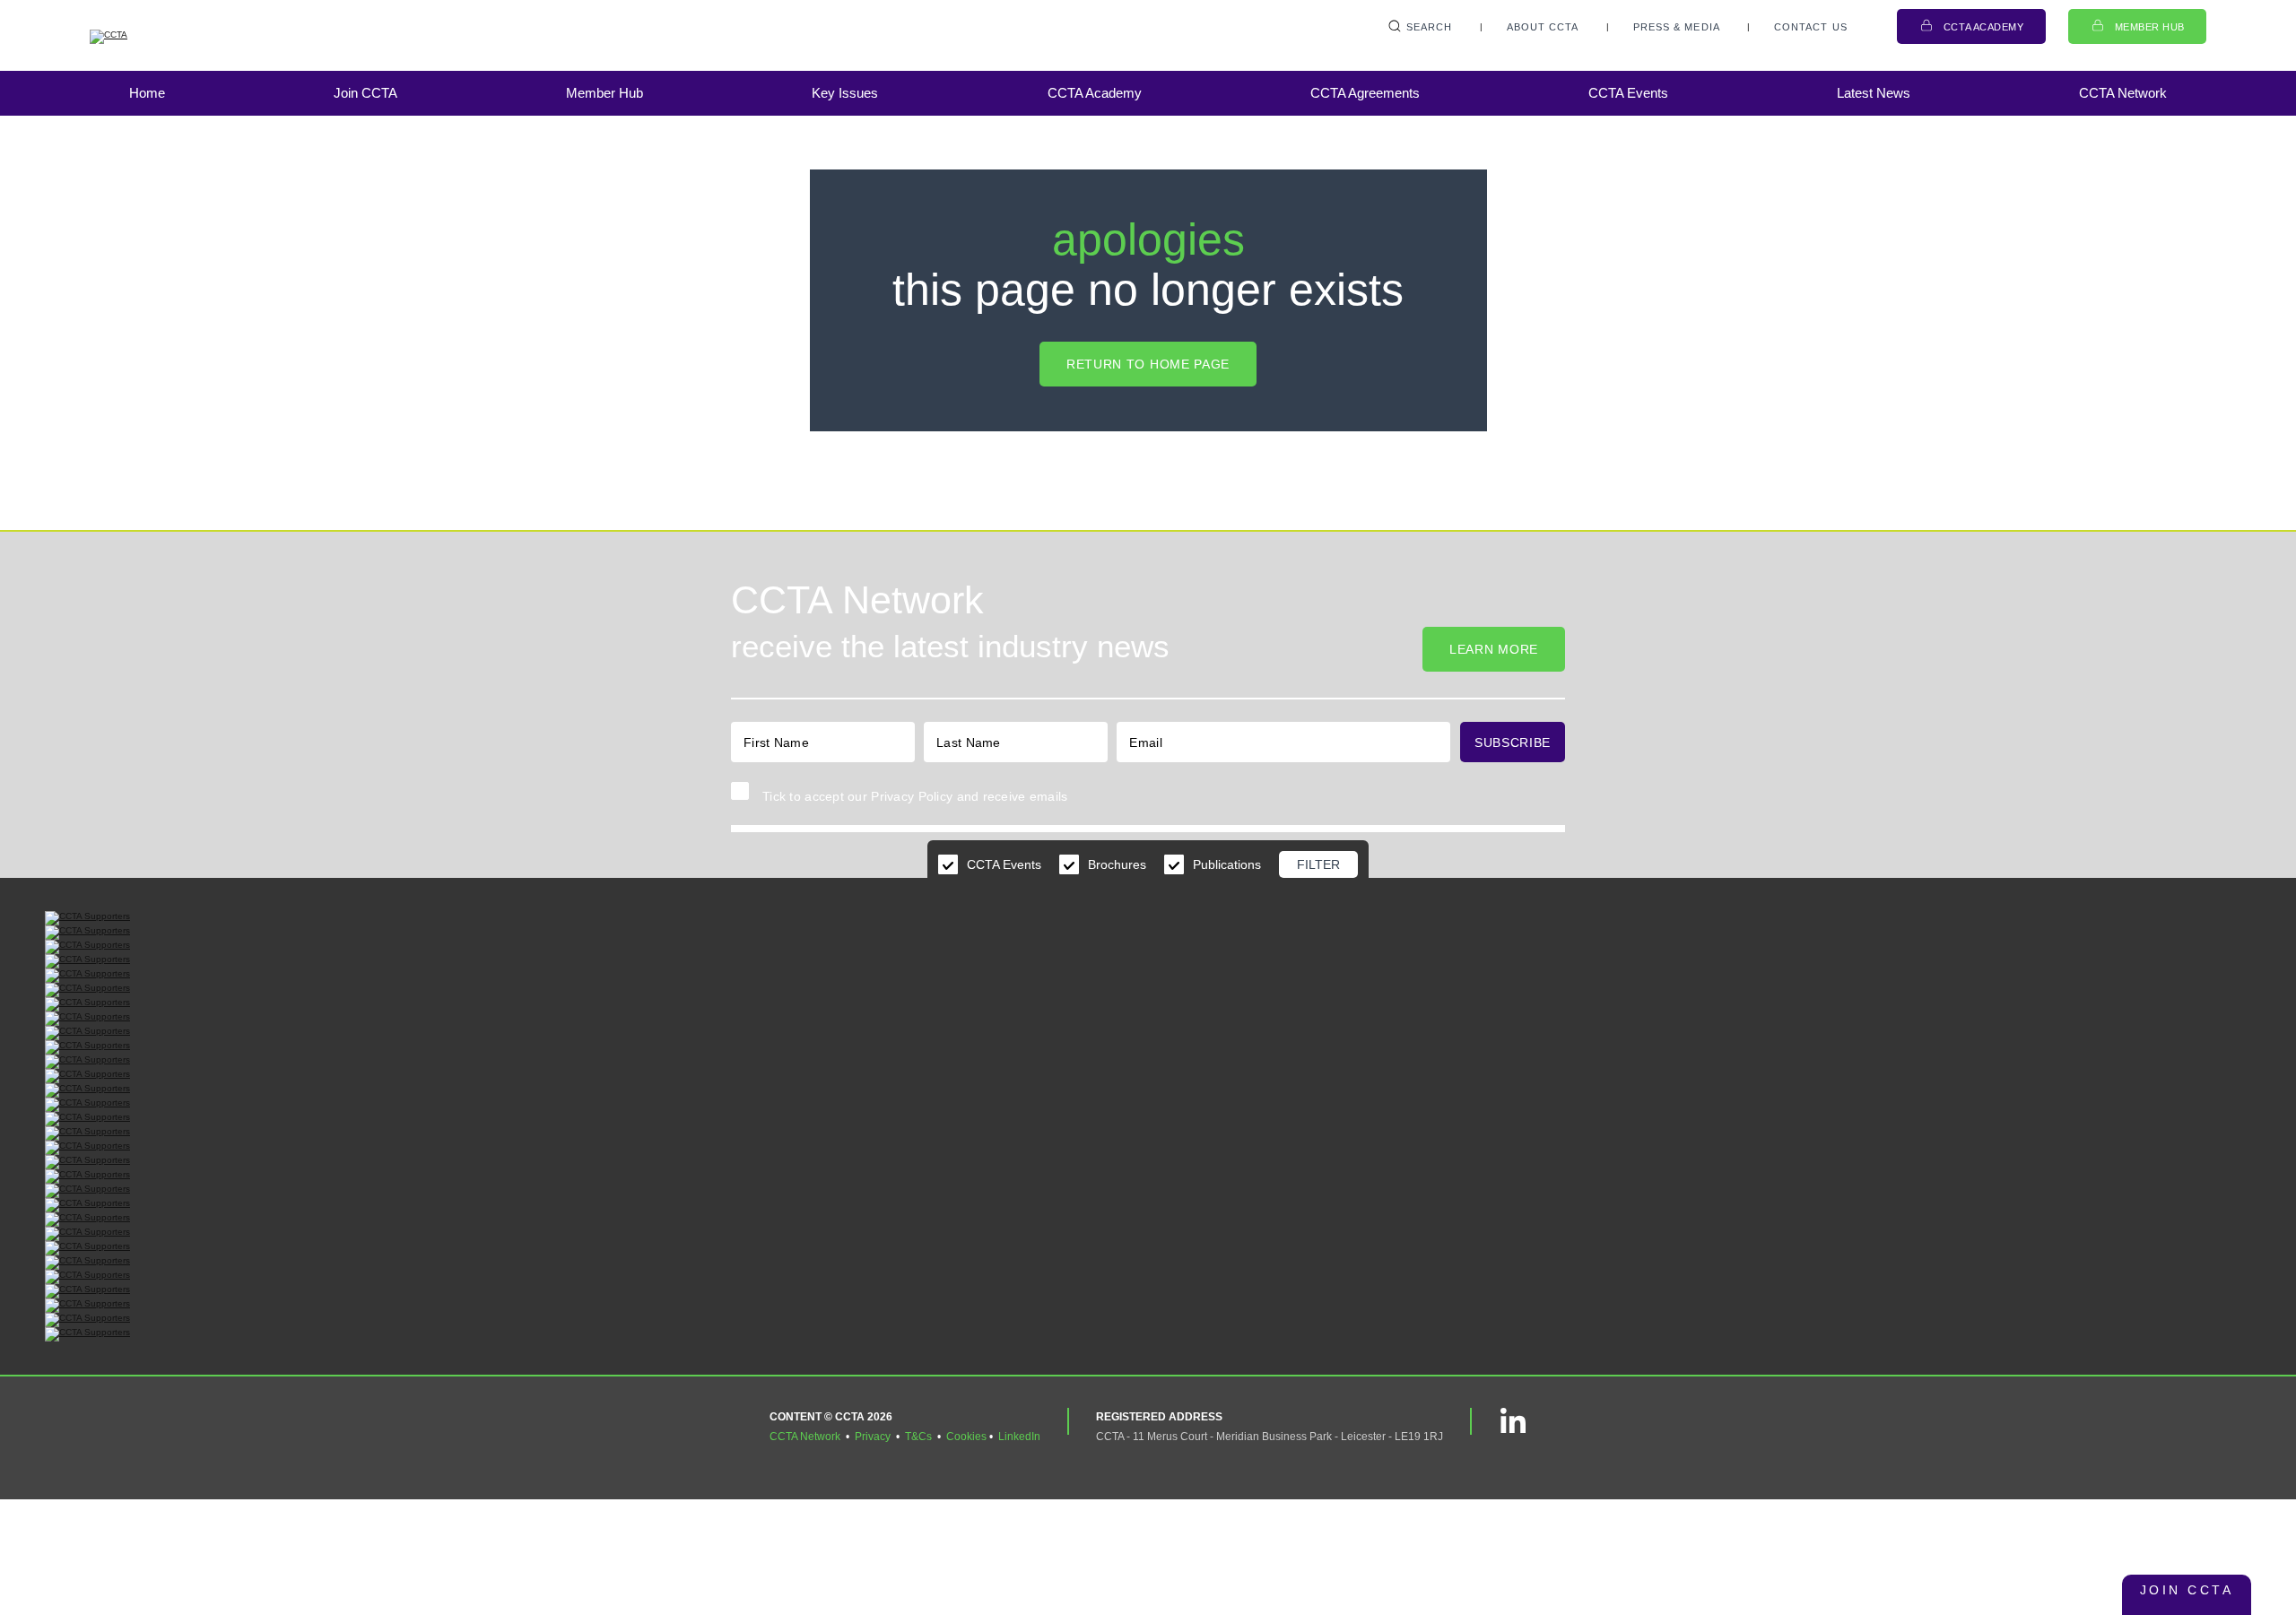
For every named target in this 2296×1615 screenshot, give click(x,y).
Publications (1227, 864)
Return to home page (1148, 364)
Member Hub (2150, 27)
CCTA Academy (1984, 27)
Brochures (1117, 864)
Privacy (873, 1437)
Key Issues (845, 93)
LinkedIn (1019, 1437)
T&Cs (918, 1437)
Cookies (966, 1437)
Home (147, 93)
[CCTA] (179, 37)
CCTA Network (2123, 93)
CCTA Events (1628, 93)
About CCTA (1543, 27)
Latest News (1874, 93)
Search (1430, 27)
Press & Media (1677, 27)
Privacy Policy (912, 796)
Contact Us (1811, 27)
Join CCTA (365, 93)
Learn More (1494, 649)
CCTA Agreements (1365, 93)
